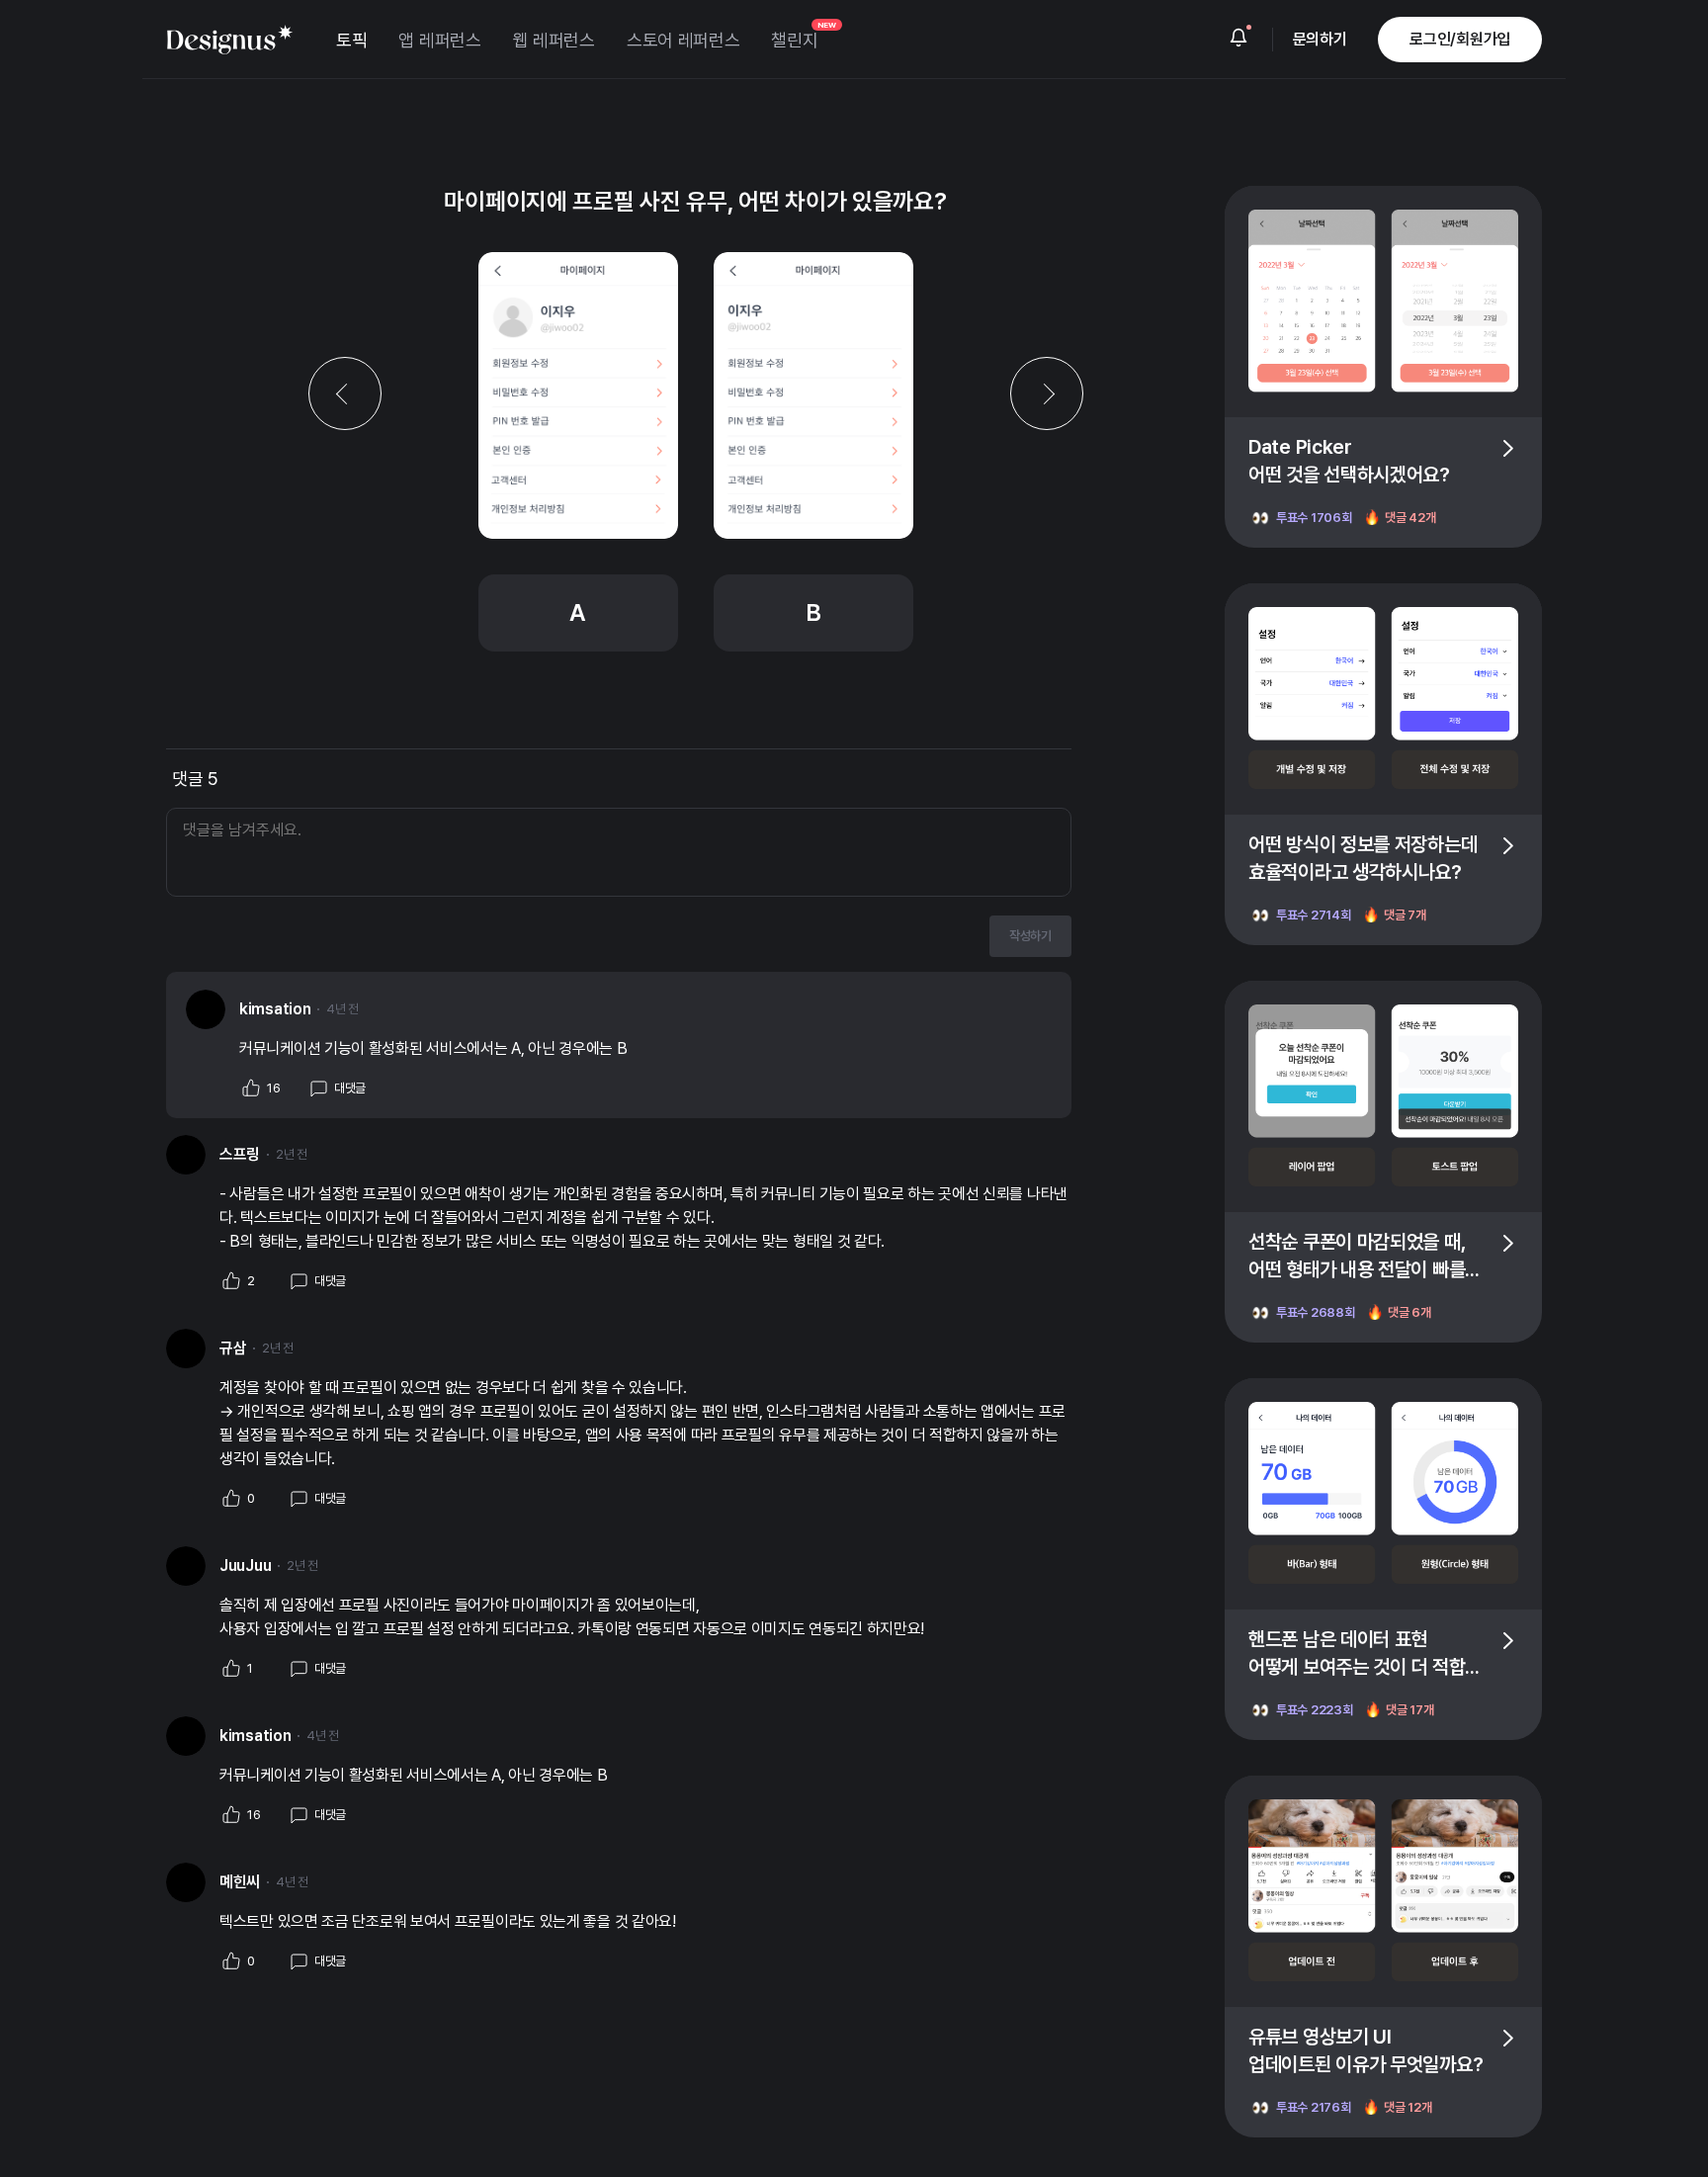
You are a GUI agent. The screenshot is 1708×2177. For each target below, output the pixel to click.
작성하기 (1030, 936)
